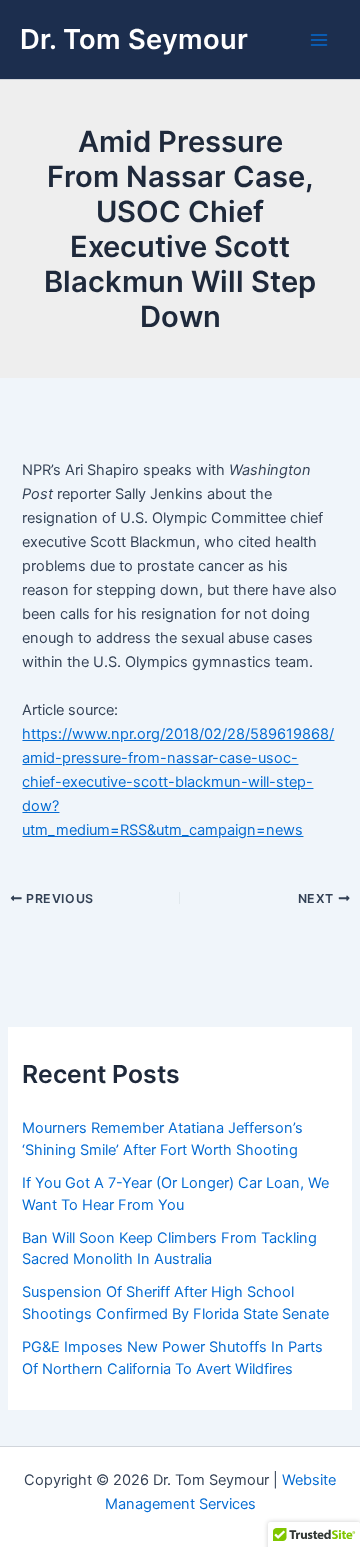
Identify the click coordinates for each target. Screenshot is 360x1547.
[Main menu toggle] (319, 40)
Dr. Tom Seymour (134, 39)
